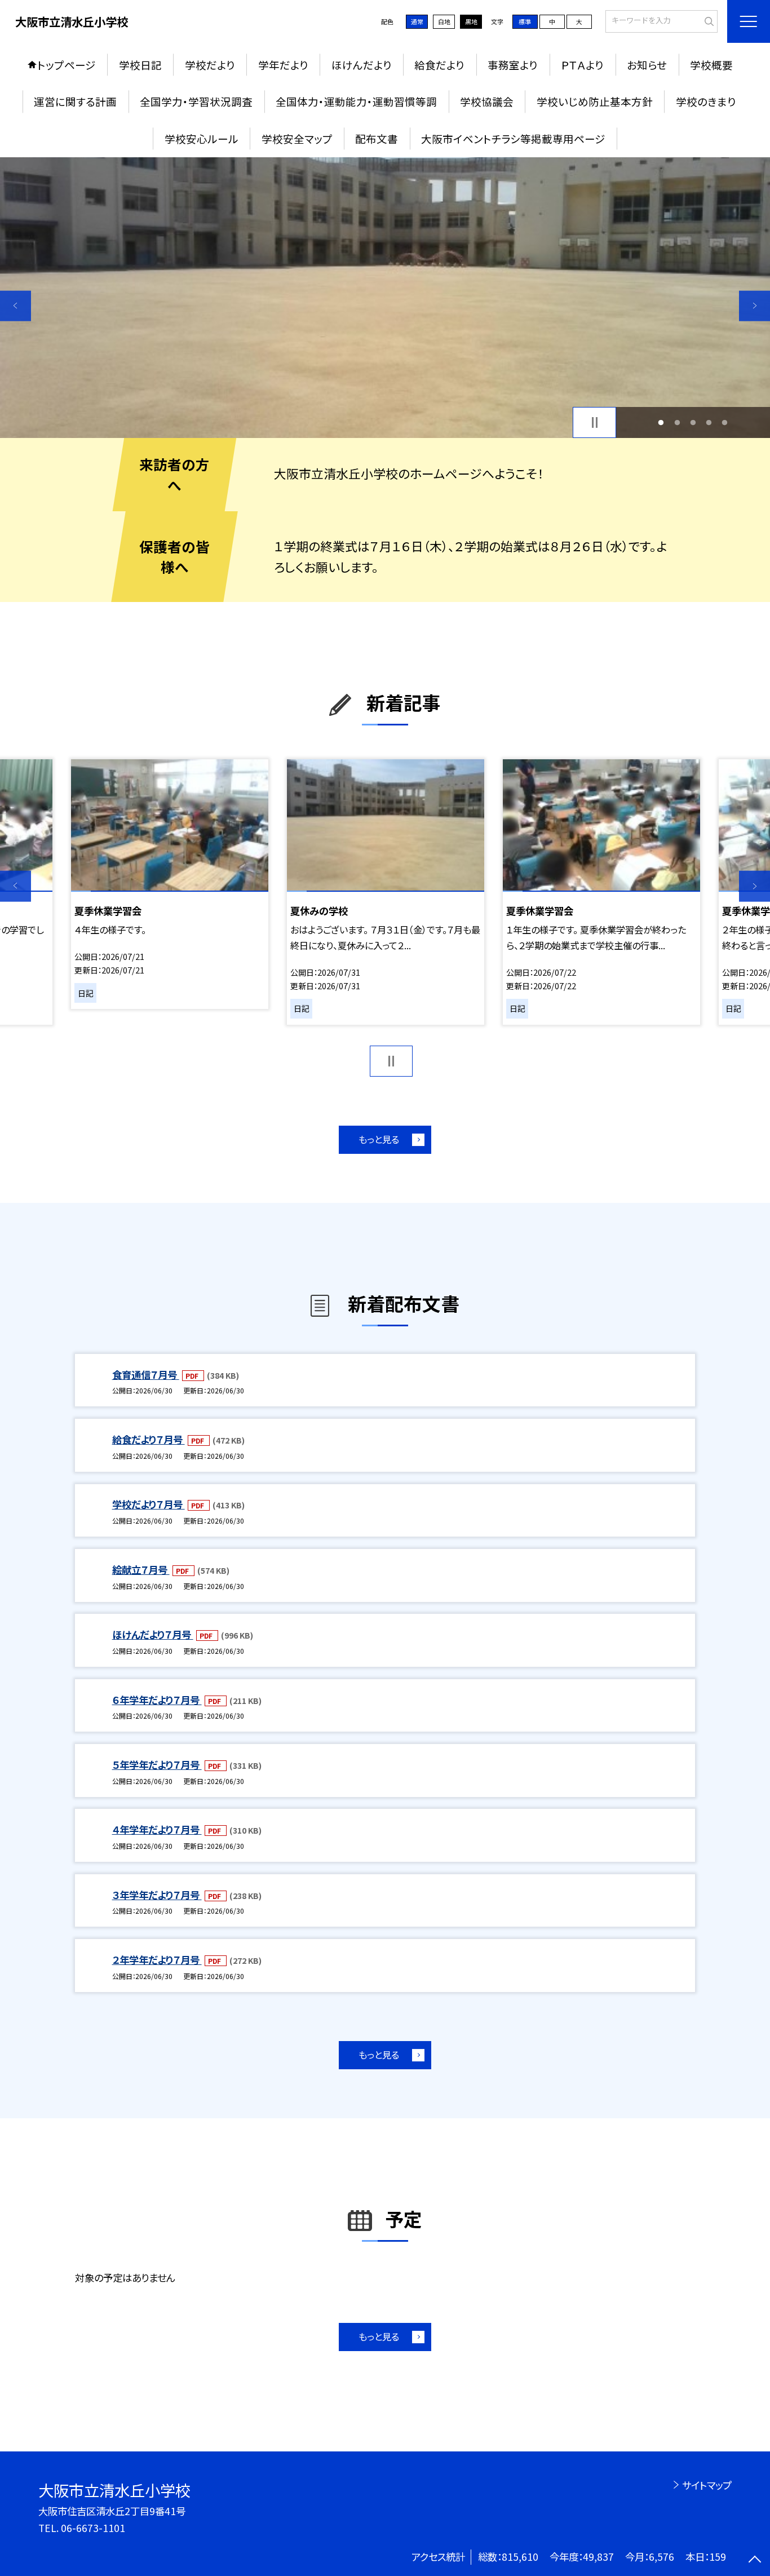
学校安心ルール (202, 138)
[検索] (708, 20)
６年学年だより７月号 (157, 1700)
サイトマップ (707, 2485)
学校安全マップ (297, 138)
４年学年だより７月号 (157, 1829)
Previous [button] (16, 306)
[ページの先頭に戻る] (754, 2560)
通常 (417, 21)
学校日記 (140, 65)
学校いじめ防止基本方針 (595, 101)
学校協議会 (487, 101)
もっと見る (379, 1139)
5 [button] (725, 422)
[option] (385, 298)
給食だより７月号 (149, 1439)
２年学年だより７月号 (157, 1960)
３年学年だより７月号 (157, 1895)
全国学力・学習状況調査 (196, 101)
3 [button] (693, 422)
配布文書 (377, 138)
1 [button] (661, 422)
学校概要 (711, 65)
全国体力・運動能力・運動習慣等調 (356, 101)
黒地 (471, 21)
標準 (525, 21)
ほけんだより (362, 65)
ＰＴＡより (582, 65)
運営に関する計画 (75, 101)
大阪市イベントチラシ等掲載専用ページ (513, 138)
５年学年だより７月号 (157, 1765)
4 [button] (709, 422)
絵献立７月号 (141, 1570)
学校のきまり (706, 101)
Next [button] (754, 306)
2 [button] (677, 422)
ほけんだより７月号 (153, 1634)
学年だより (283, 65)
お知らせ (647, 65)
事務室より (513, 65)
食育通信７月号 (146, 1375)
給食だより (439, 65)
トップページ (67, 65)
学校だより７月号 (149, 1504)
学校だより (210, 65)
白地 (444, 21)
